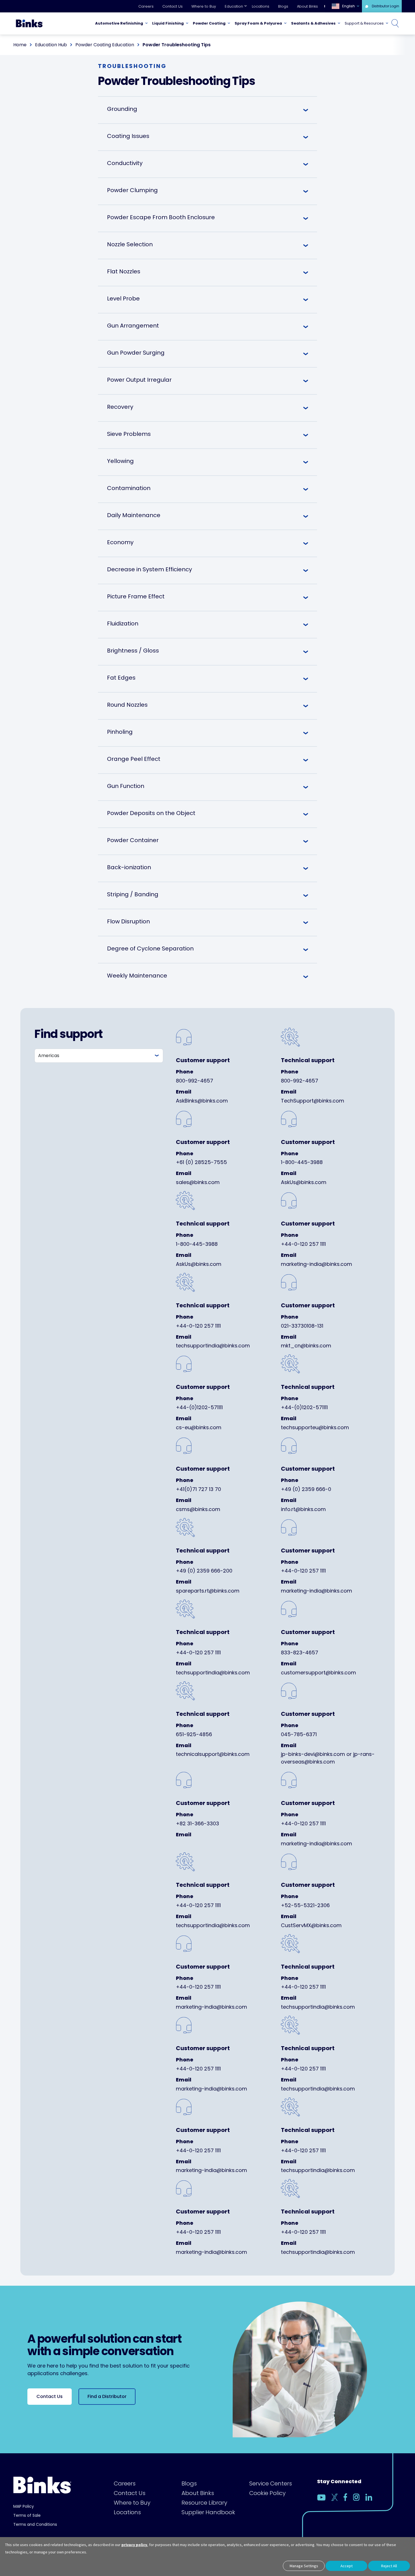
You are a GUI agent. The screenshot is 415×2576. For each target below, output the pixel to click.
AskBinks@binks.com (202, 1101)
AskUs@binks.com (304, 1182)
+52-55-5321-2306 (305, 1905)
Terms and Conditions (35, 2524)
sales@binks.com (198, 1182)
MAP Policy (24, 2506)
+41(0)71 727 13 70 (198, 1489)
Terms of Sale (27, 2515)
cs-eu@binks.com (199, 1427)
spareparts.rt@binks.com (208, 1591)
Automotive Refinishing (119, 23)
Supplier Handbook (208, 2512)
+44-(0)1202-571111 (199, 1407)
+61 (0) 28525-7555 (201, 1162)
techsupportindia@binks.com (213, 1346)
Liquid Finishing (168, 23)
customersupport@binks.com (318, 1673)
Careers (146, 6)
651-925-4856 (194, 1734)
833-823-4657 (300, 1652)
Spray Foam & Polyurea (258, 23)
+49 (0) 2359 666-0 (306, 1489)
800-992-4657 (195, 1081)
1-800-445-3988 (302, 1162)
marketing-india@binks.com (316, 1264)
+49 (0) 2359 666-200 (204, 1571)
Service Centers (271, 2483)
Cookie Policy (267, 2493)
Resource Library (204, 2503)
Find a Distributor (107, 2396)
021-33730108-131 (302, 1326)
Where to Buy (204, 6)
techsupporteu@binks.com (315, 1427)
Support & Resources (364, 23)
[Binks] (29, 23)
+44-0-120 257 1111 (303, 1244)
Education (234, 6)
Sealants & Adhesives (313, 23)
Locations (261, 6)
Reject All (389, 2566)
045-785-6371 (299, 1734)
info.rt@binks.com (303, 1509)
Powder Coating (209, 23)
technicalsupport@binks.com (213, 1754)
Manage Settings (304, 2566)
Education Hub (51, 45)
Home (20, 45)
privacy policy (134, 2545)
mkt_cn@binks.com (306, 1346)
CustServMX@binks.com (311, 1925)
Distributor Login (385, 6)
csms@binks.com (198, 1509)
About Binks (307, 6)
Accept (347, 2566)
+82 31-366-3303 (197, 1823)
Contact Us (172, 6)
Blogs (283, 6)
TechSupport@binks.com (313, 1101)
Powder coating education (105, 45)
